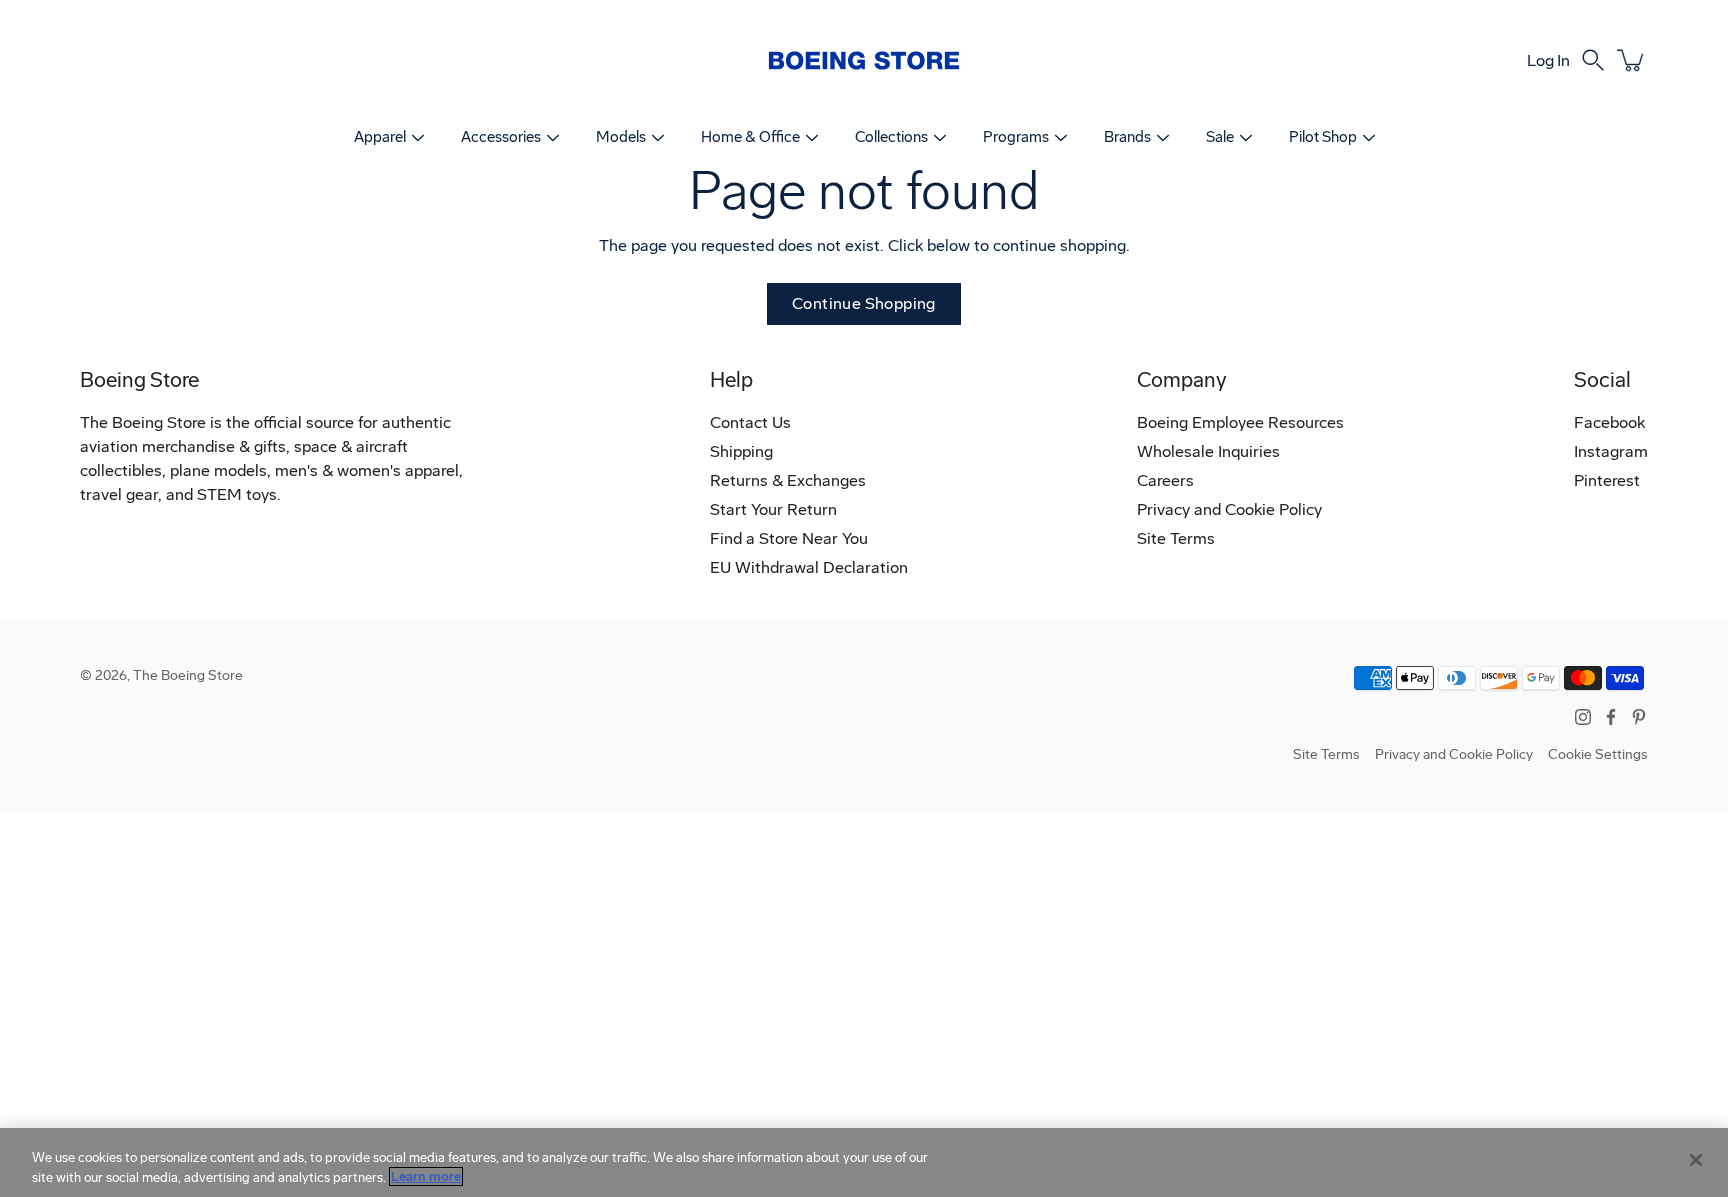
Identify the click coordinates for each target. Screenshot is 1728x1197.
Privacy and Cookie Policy (1229, 509)
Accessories (501, 137)
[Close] (1696, 1160)
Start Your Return (773, 509)
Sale (1220, 137)
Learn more (426, 1176)
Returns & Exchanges (788, 480)
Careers (1165, 480)
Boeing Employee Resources (1240, 422)
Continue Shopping (864, 303)
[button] (1593, 60)
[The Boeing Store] (864, 60)
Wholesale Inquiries (1208, 451)
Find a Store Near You (789, 538)
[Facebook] (1611, 717)
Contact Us (750, 422)
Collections (891, 137)
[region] (864, 1162)
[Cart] (1632, 60)
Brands (1127, 137)
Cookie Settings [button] (1598, 754)
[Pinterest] (1639, 717)
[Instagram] (1583, 717)
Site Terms (1176, 538)
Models (621, 137)
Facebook (1609, 422)
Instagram (1611, 451)
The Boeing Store (188, 675)
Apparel (380, 137)
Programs (1016, 137)
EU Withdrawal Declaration (809, 567)
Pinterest (1607, 480)
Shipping (741, 451)
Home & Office (750, 137)
